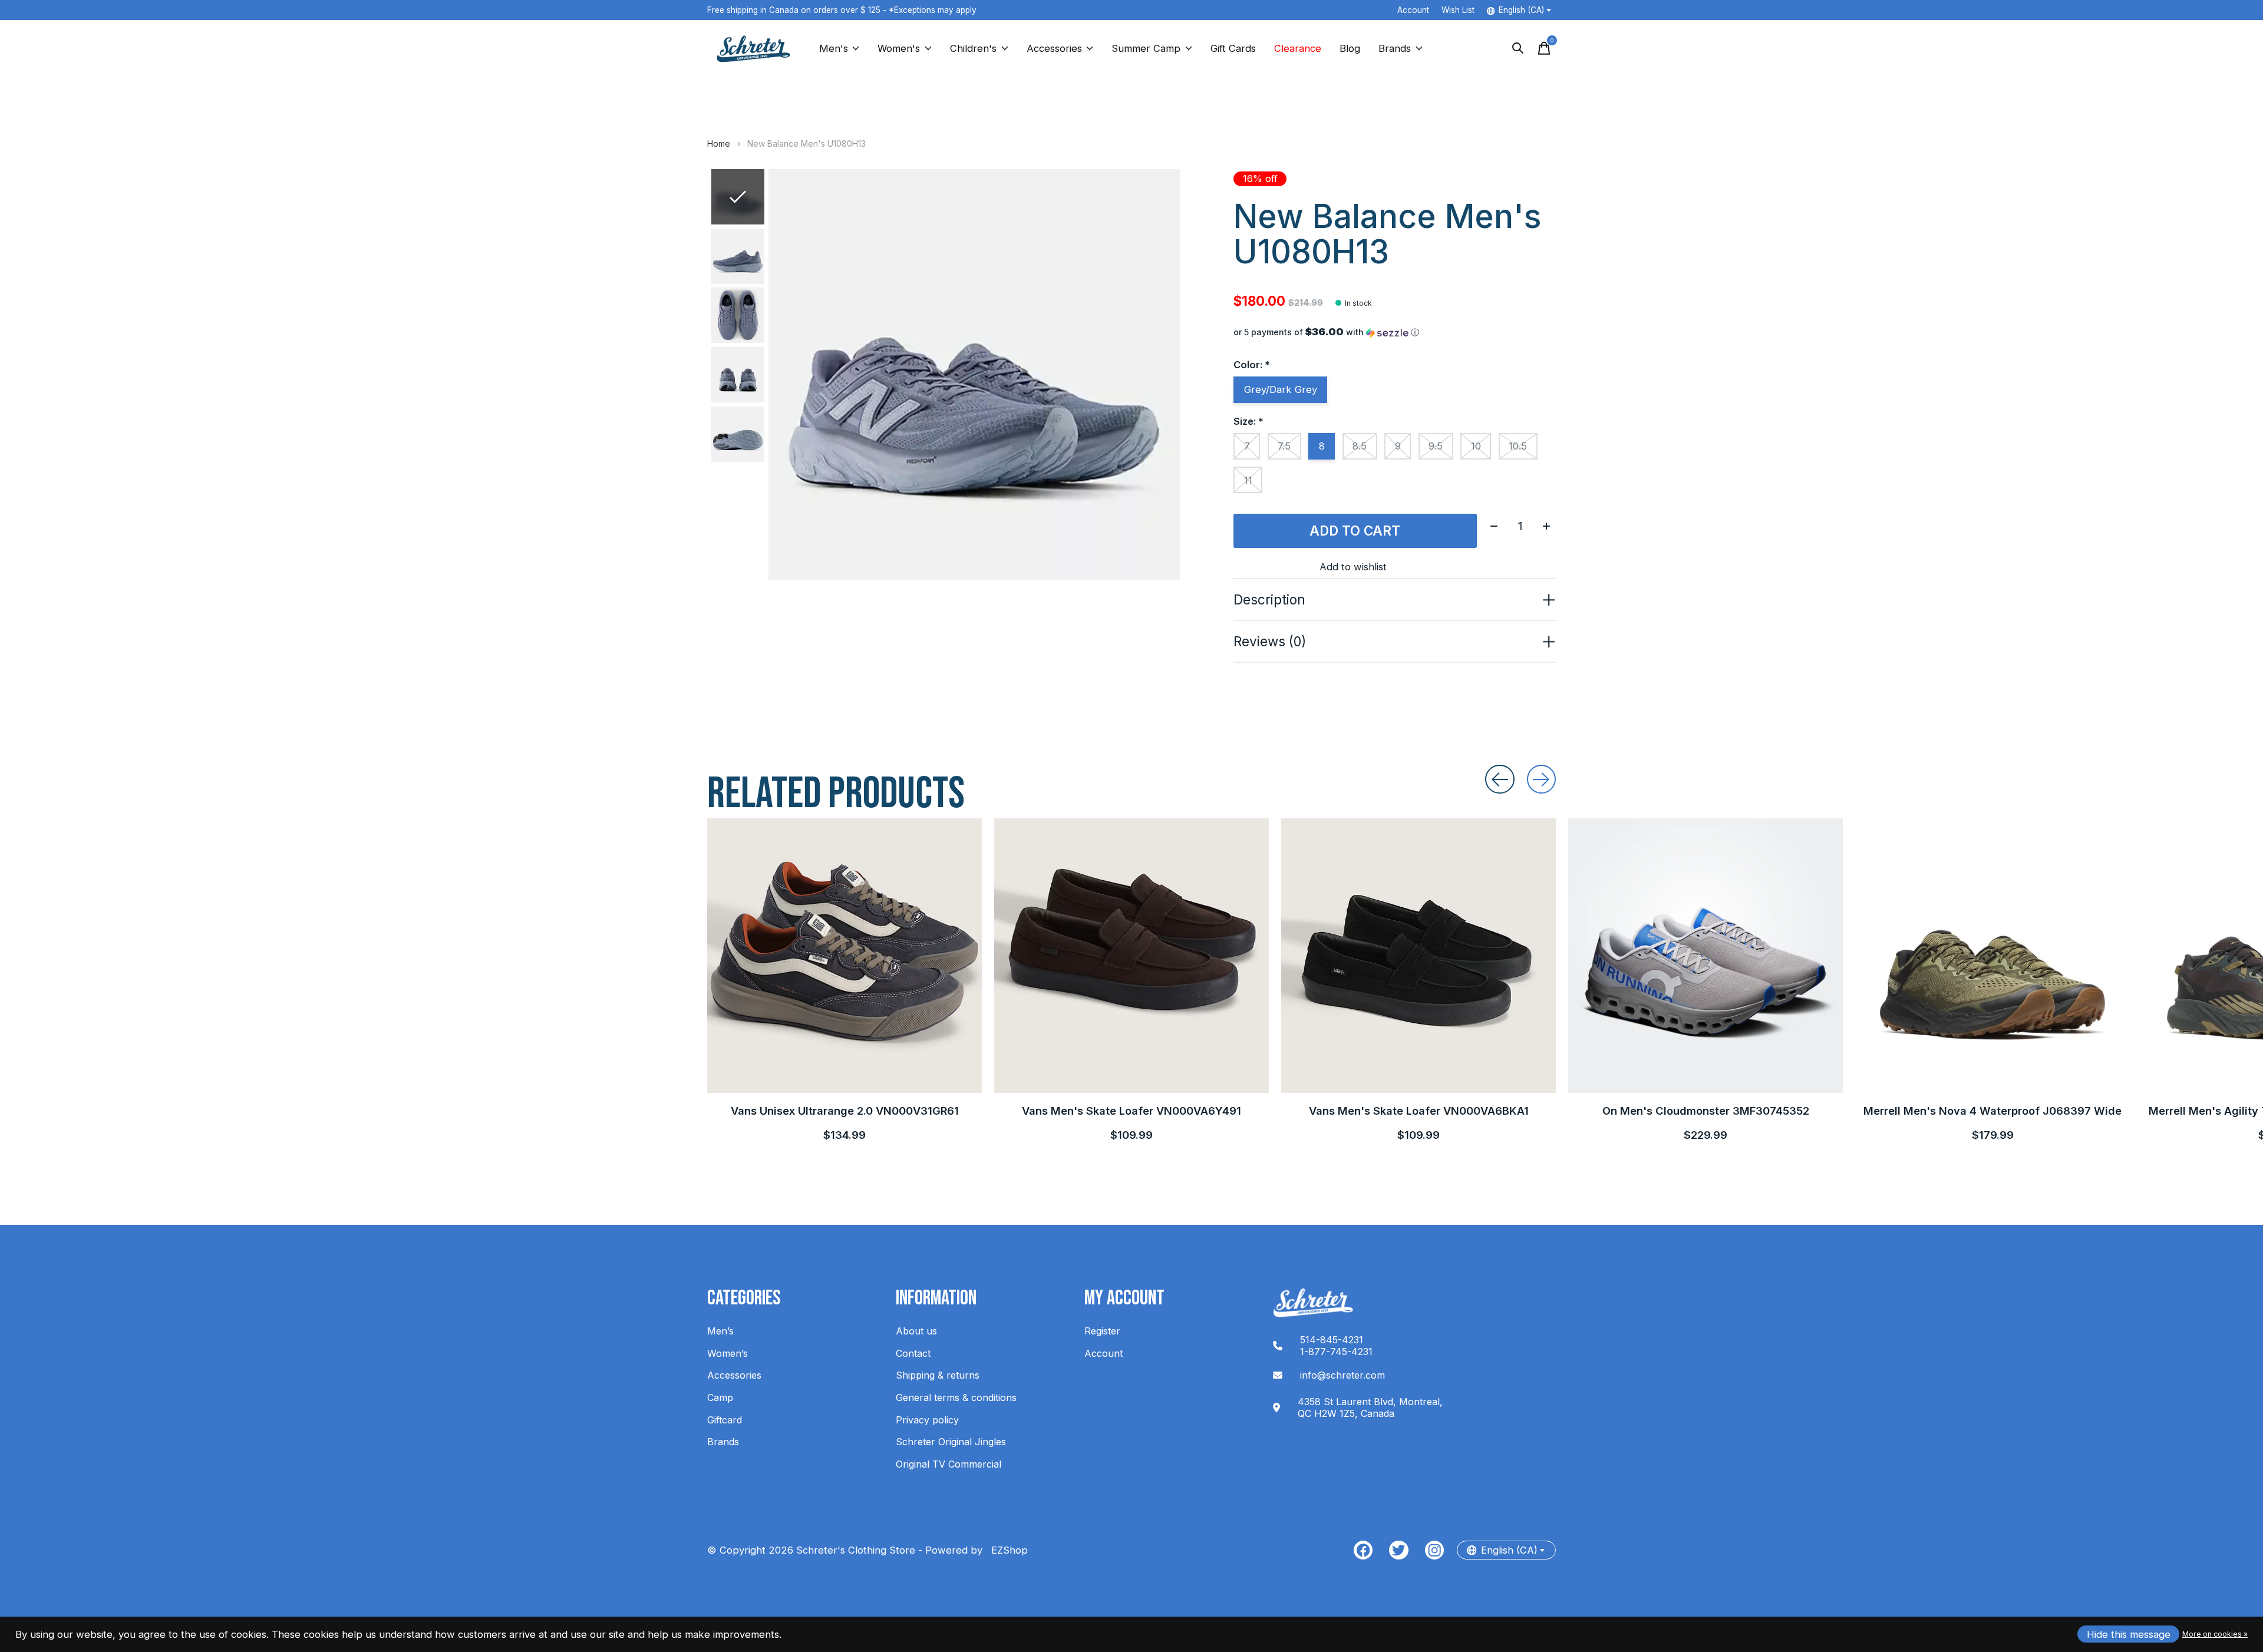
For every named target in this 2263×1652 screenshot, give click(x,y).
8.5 (1360, 446)
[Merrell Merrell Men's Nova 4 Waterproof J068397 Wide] (1993, 956)
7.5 (1284, 446)
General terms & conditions (956, 1397)
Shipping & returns (938, 1375)
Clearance (1298, 48)
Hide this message (2129, 1634)
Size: (1248, 421)
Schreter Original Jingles (951, 1442)
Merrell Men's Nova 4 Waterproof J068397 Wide (1993, 1111)
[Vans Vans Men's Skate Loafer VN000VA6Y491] (1131, 956)
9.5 (1436, 446)
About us (916, 1331)
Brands (1395, 48)
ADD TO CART (1355, 531)
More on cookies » (2215, 1634)
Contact (913, 1353)
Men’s (720, 1331)
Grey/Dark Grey (1281, 389)
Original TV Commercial (949, 1464)
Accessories (1054, 48)
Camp (720, 1397)
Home (719, 143)
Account (1104, 1353)
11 (1248, 480)
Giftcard (725, 1420)
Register (1102, 1331)
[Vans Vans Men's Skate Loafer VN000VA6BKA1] (1419, 956)
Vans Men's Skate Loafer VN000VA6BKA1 (1419, 1111)
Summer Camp (1146, 48)
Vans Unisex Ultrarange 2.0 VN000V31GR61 (845, 1111)
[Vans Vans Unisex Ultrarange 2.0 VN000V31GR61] (844, 956)
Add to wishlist (1353, 567)
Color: (1252, 365)
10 (1476, 446)
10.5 (1518, 446)
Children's (973, 48)
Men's (834, 48)
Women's (899, 48)
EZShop (1007, 1550)
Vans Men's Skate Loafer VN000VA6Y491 (1131, 1111)
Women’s (728, 1353)
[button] (1395, 332)
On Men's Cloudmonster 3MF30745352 (1706, 1111)
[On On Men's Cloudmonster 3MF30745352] (1706, 956)
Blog (1350, 48)
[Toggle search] (1518, 48)
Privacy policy (927, 1420)
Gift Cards (1233, 48)
